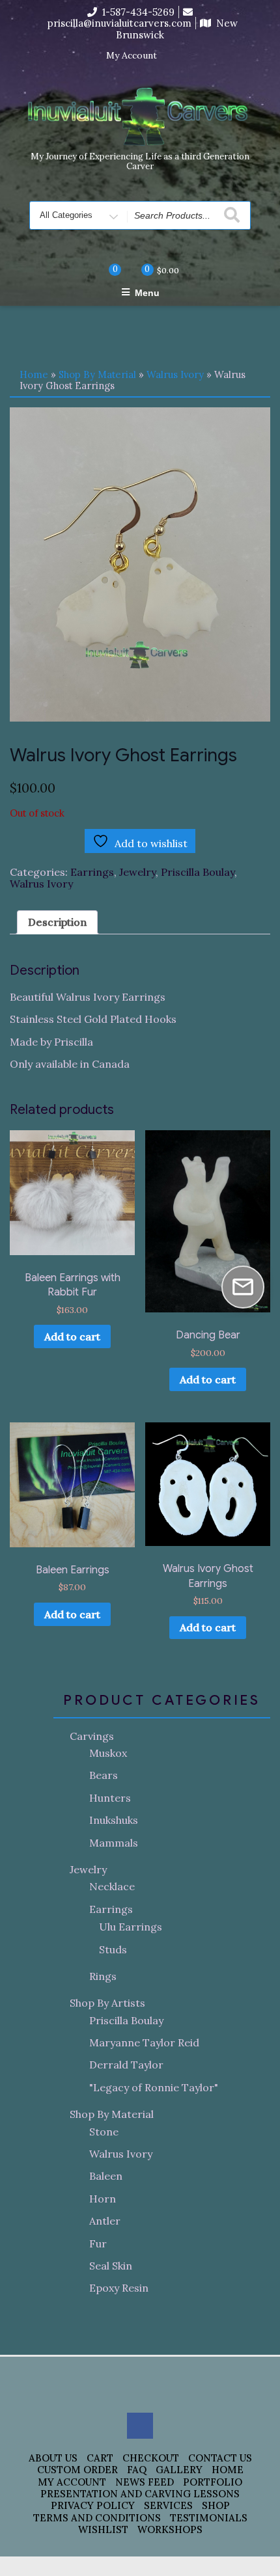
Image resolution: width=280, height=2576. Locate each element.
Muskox (108, 1753)
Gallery (179, 2470)
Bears (104, 1775)
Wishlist (103, 2529)
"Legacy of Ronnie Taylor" (154, 2087)
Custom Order (77, 2470)
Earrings (92, 872)
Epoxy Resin (119, 2288)
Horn (103, 2199)
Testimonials (209, 2518)
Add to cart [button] (72, 1336)
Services (168, 2505)
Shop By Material (97, 374)
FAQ (137, 2470)
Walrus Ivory (175, 374)
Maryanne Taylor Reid (144, 2042)
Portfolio (213, 2482)
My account (72, 2482)
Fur (98, 2244)
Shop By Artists (107, 2003)
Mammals (114, 1843)
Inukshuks (114, 1820)
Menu (147, 293)
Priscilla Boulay (198, 872)
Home (34, 374)
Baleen (106, 2176)
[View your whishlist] (104, 270)
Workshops (170, 2529)
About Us (53, 2458)
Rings (103, 1976)
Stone (104, 2132)
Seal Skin (111, 2266)
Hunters (110, 1798)
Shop (216, 2505)
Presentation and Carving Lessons (140, 2494)
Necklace (112, 1886)
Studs (113, 1949)
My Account (132, 56)
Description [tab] (57, 922)
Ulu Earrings (131, 1927)
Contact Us (220, 2458)
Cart (100, 2458)
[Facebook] (175, 56)
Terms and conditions (97, 2518)
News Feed (145, 2482)
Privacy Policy (93, 2505)
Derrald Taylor (126, 2065)
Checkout (151, 2458)
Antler (105, 2221)
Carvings (92, 1736)
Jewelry (137, 872)
